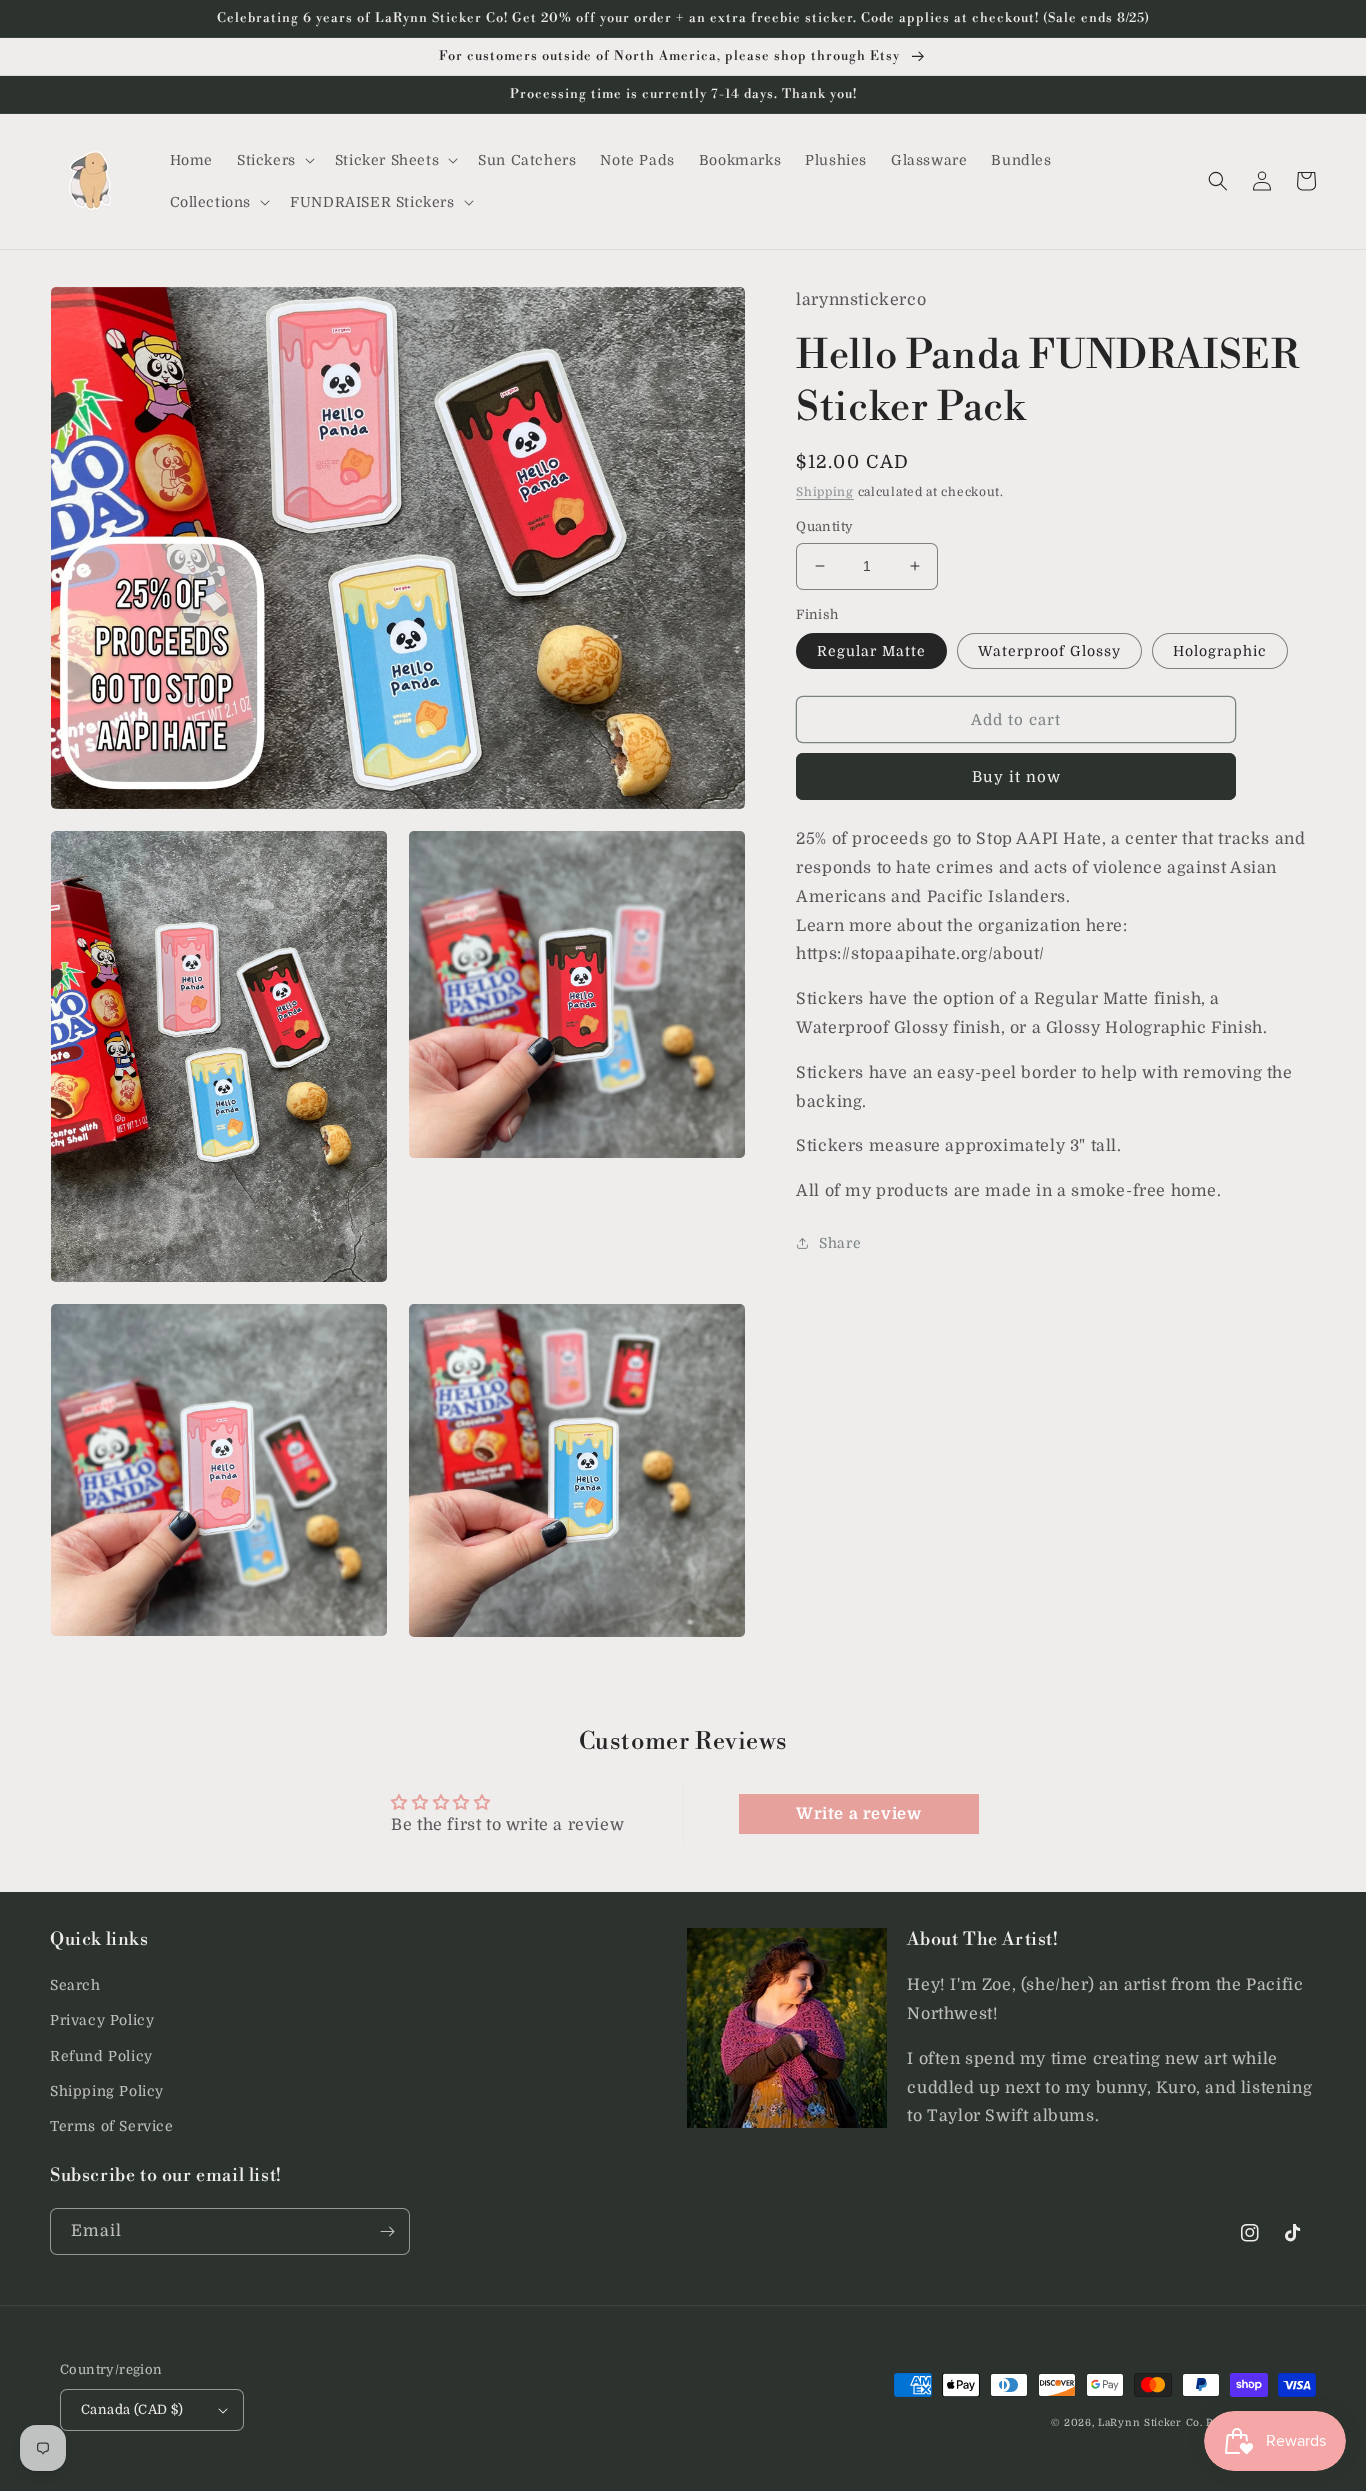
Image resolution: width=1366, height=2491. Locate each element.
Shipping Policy (107, 2091)
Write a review (858, 1814)
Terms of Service (112, 2126)
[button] (274, 160)
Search (75, 1985)
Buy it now (1016, 777)
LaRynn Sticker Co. (1150, 2422)
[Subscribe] (387, 2231)
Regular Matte (871, 651)
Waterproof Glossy (1049, 651)
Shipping (825, 491)
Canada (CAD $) (132, 2409)
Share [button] (840, 1243)
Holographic (1220, 651)
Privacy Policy (102, 2020)
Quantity (824, 526)
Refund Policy (101, 2056)
